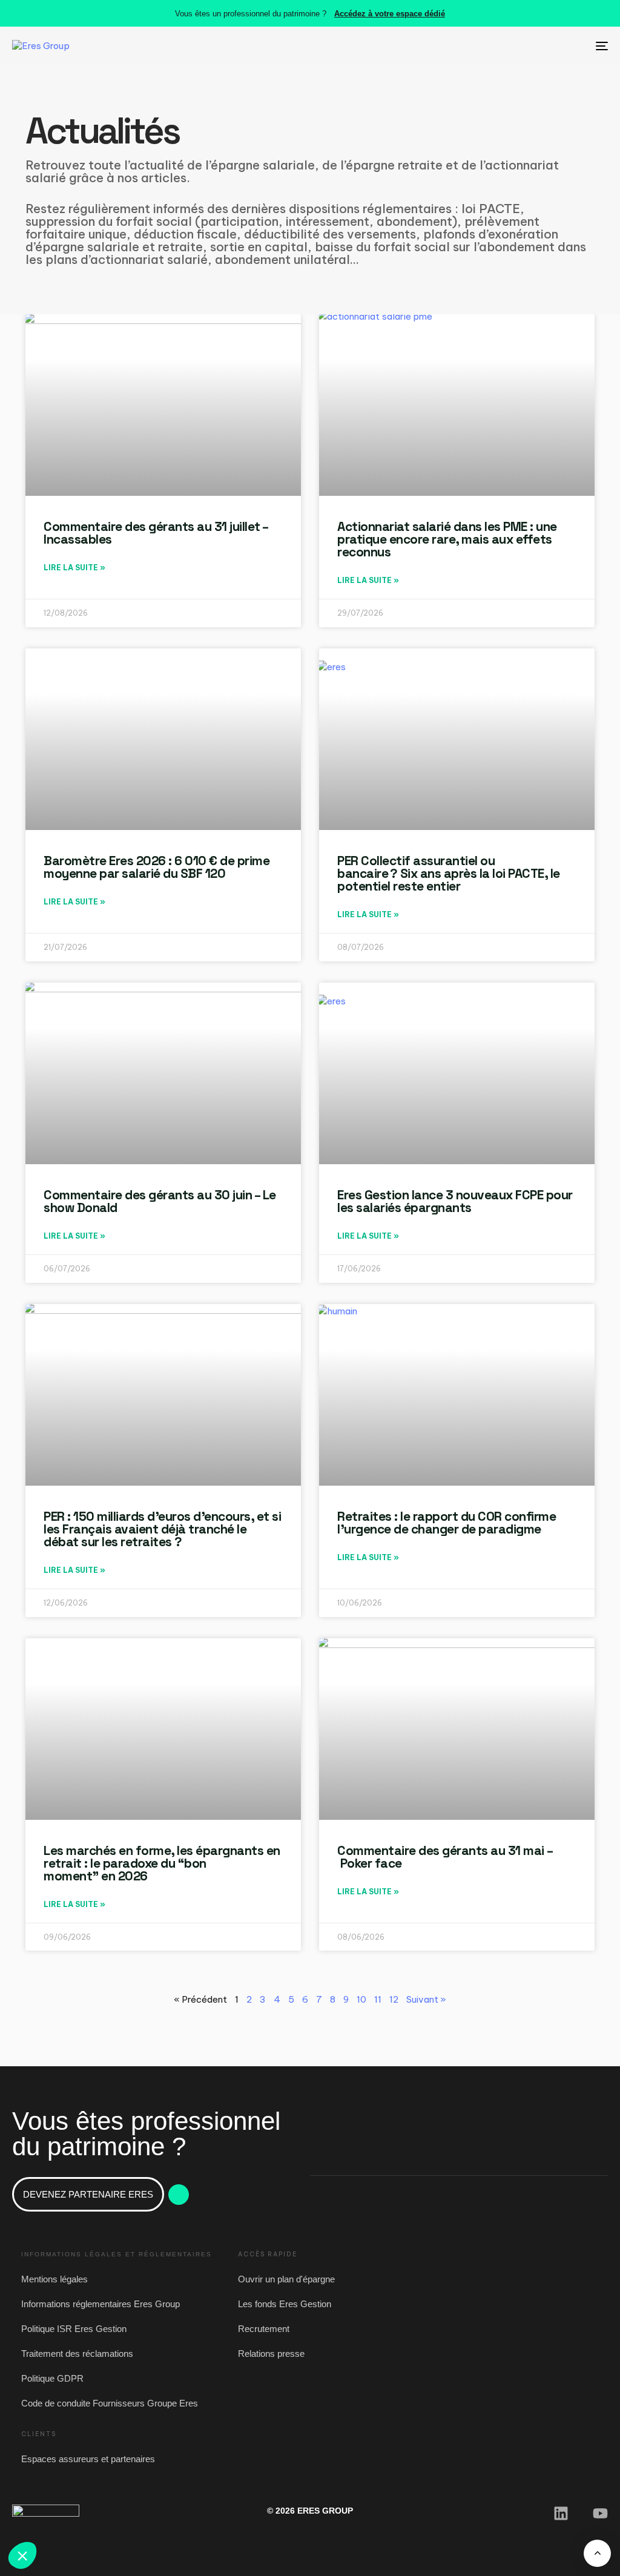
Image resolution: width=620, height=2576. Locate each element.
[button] (22, 2555)
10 (361, 1999)
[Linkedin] (561, 2513)
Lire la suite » (74, 568)
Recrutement (264, 2329)
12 (394, 1999)
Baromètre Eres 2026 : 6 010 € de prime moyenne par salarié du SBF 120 (157, 867)
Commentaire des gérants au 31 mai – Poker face (445, 1857)
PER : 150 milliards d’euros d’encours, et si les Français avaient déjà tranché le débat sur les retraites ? (162, 1529)
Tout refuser (54, 2515)
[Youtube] (600, 2513)
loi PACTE (491, 209)
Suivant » (426, 1999)
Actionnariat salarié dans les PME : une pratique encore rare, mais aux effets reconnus (447, 539)
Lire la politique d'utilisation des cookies (90, 2476)
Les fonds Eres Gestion (285, 2304)
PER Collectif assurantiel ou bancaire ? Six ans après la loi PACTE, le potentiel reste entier (449, 873)
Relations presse (271, 2354)
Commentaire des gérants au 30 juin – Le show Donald (160, 1201)
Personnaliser (139, 2515)
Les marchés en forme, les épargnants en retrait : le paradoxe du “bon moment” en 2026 (162, 1863)
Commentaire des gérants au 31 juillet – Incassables (156, 533)
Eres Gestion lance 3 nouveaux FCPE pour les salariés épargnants (455, 1201)
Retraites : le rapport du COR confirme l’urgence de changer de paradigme (447, 1523)
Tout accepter (224, 2515)
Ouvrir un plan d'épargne (286, 2279)
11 (378, 1999)
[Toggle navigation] (509, 46)
